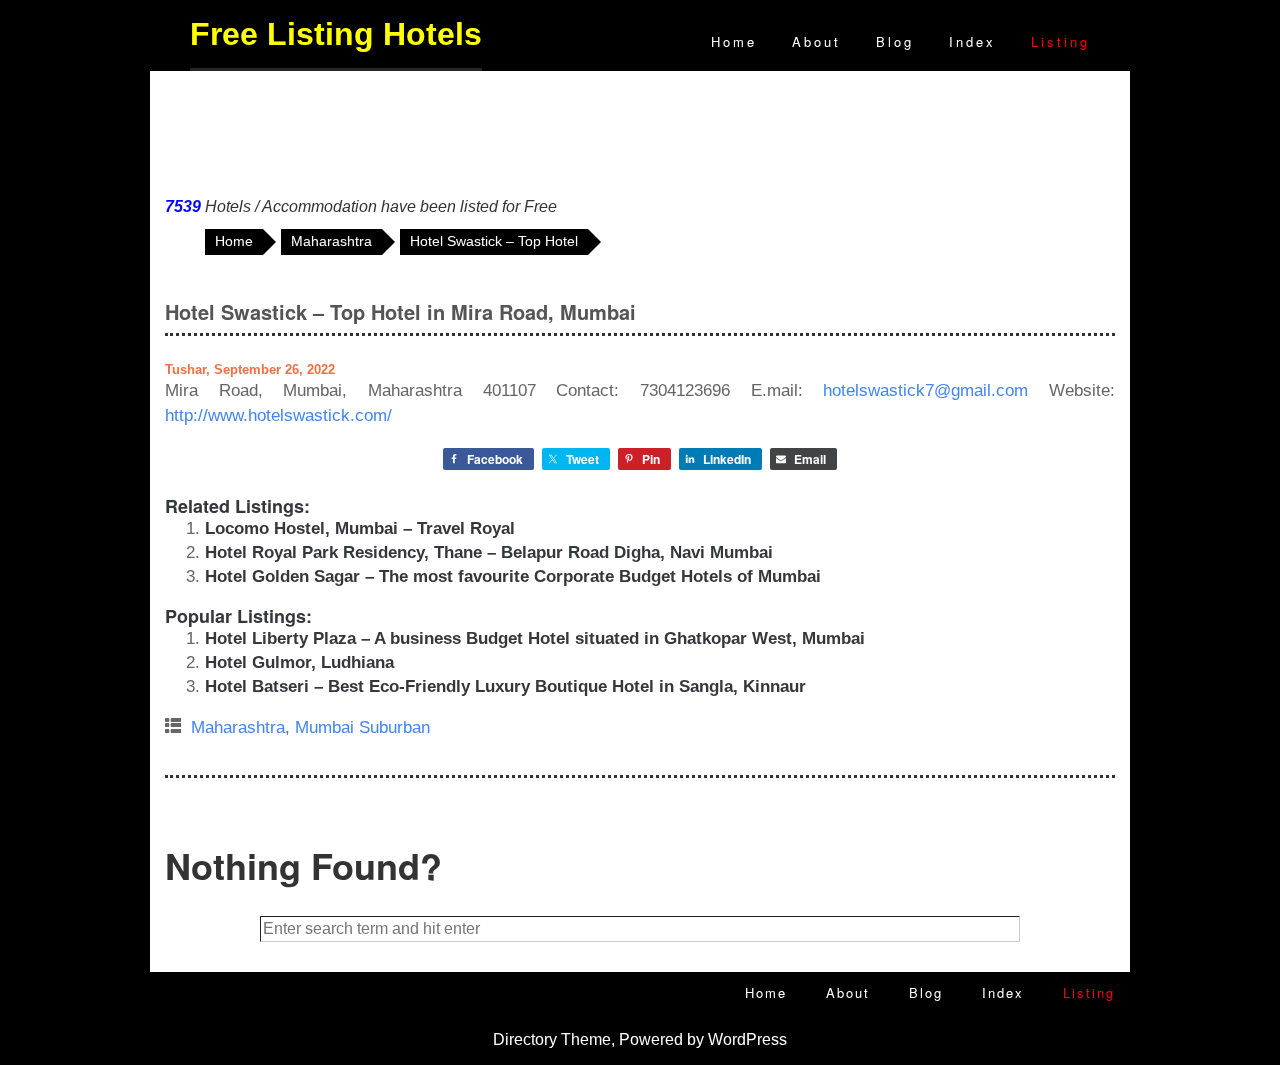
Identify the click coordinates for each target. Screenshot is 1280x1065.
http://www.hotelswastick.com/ (278, 415)
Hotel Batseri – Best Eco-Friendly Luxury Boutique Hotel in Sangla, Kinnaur (505, 686)
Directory (525, 1039)
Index (972, 41)
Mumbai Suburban (362, 727)
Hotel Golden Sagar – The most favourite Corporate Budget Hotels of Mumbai (513, 576)
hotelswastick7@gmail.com (925, 390)
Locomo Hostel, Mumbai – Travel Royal (360, 528)
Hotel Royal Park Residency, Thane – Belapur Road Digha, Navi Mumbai (489, 552)
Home (734, 41)
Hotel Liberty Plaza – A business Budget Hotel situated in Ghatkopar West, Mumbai (535, 638)
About (816, 41)
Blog (895, 41)
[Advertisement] (640, 129)
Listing (1060, 41)
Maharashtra (238, 727)
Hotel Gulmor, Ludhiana (299, 662)
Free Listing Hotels (336, 34)
